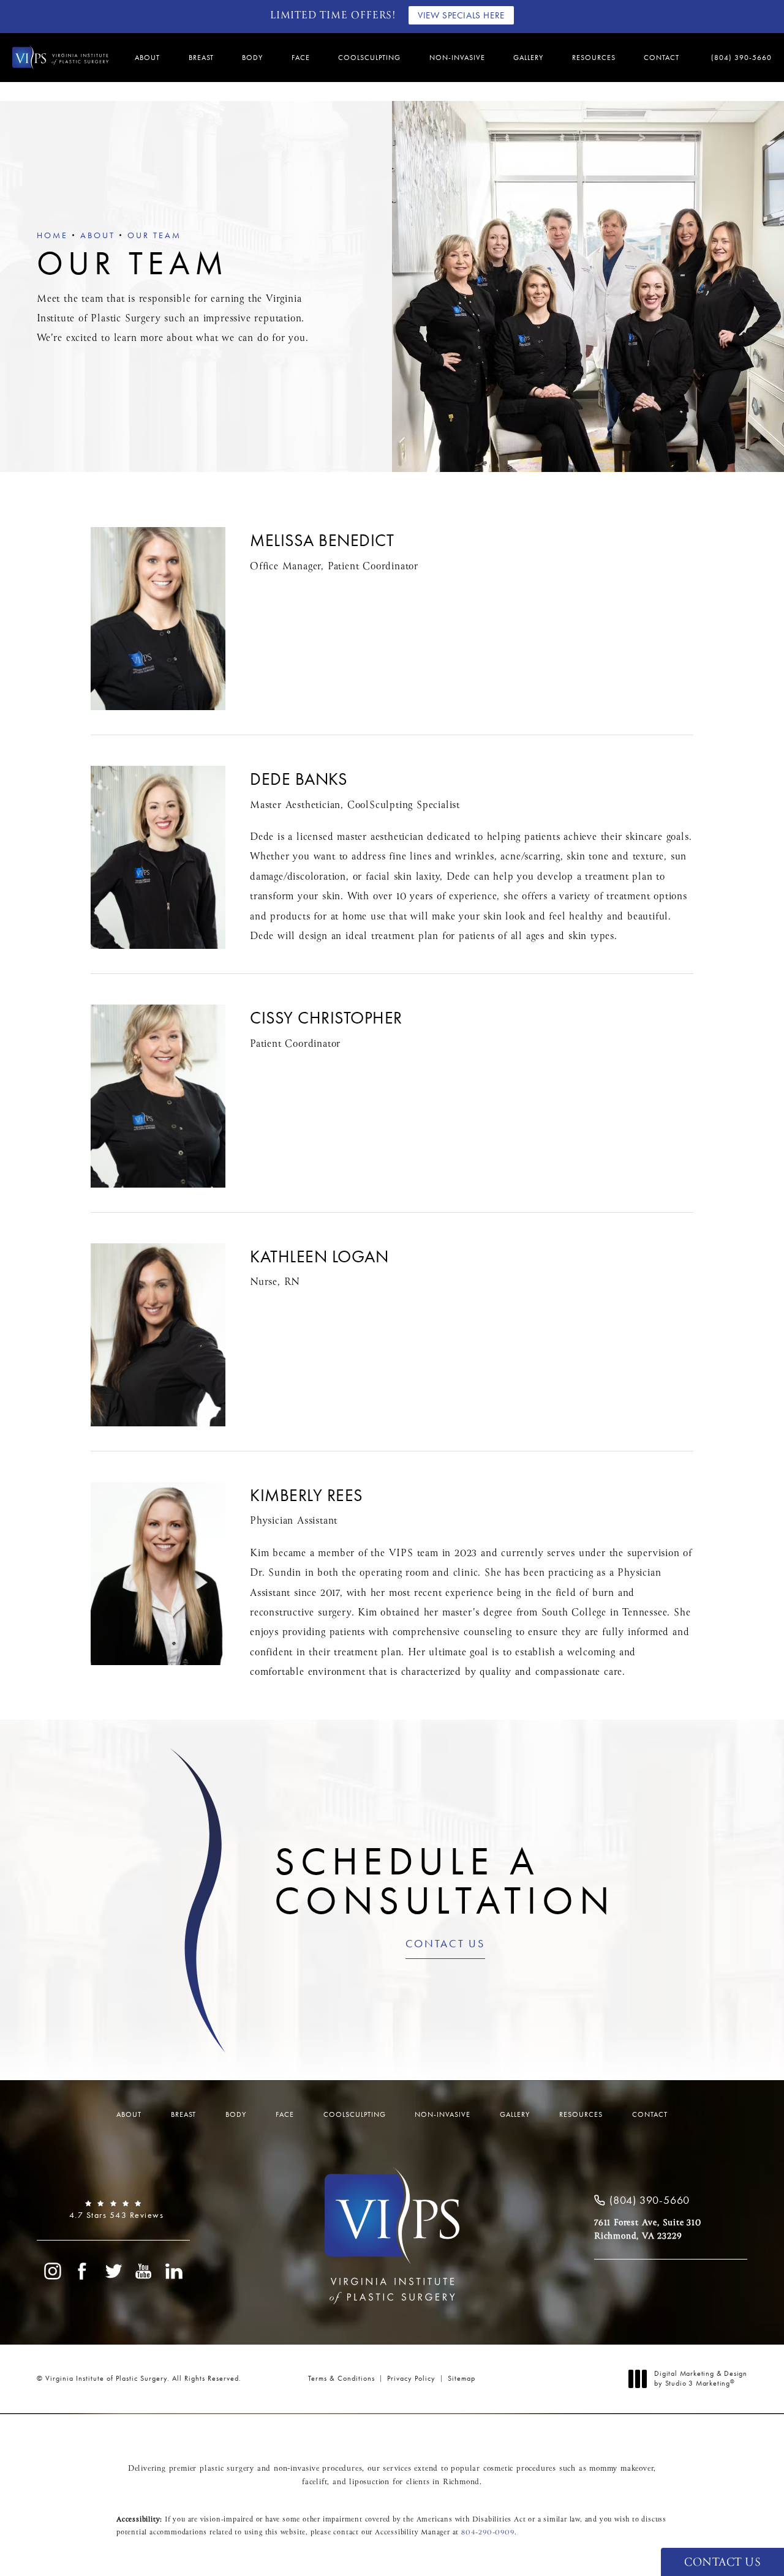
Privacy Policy (411, 2378)
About (98, 235)
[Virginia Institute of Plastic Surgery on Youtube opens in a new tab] (144, 2271)
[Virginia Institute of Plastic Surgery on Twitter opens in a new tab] (113, 2271)
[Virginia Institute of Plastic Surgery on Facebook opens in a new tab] (83, 2271)
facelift (315, 2482)
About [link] (147, 58)
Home (52, 235)
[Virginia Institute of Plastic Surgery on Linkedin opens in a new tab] (175, 2271)
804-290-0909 (488, 2533)
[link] (737, 58)
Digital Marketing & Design (700, 2379)
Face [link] (301, 58)
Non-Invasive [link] (457, 58)
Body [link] (252, 58)
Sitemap (462, 2378)
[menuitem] (149, 58)
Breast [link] (201, 58)
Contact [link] (661, 58)
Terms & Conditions (341, 2378)
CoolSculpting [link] (369, 58)
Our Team (154, 235)
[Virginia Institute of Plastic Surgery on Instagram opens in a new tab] (52, 2271)
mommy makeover (621, 2469)
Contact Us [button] (722, 2563)
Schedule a (445, 1881)
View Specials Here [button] (461, 15)
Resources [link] (594, 58)
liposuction (369, 2482)
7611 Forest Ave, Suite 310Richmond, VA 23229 (648, 2230)
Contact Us (445, 1944)
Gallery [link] (528, 58)
